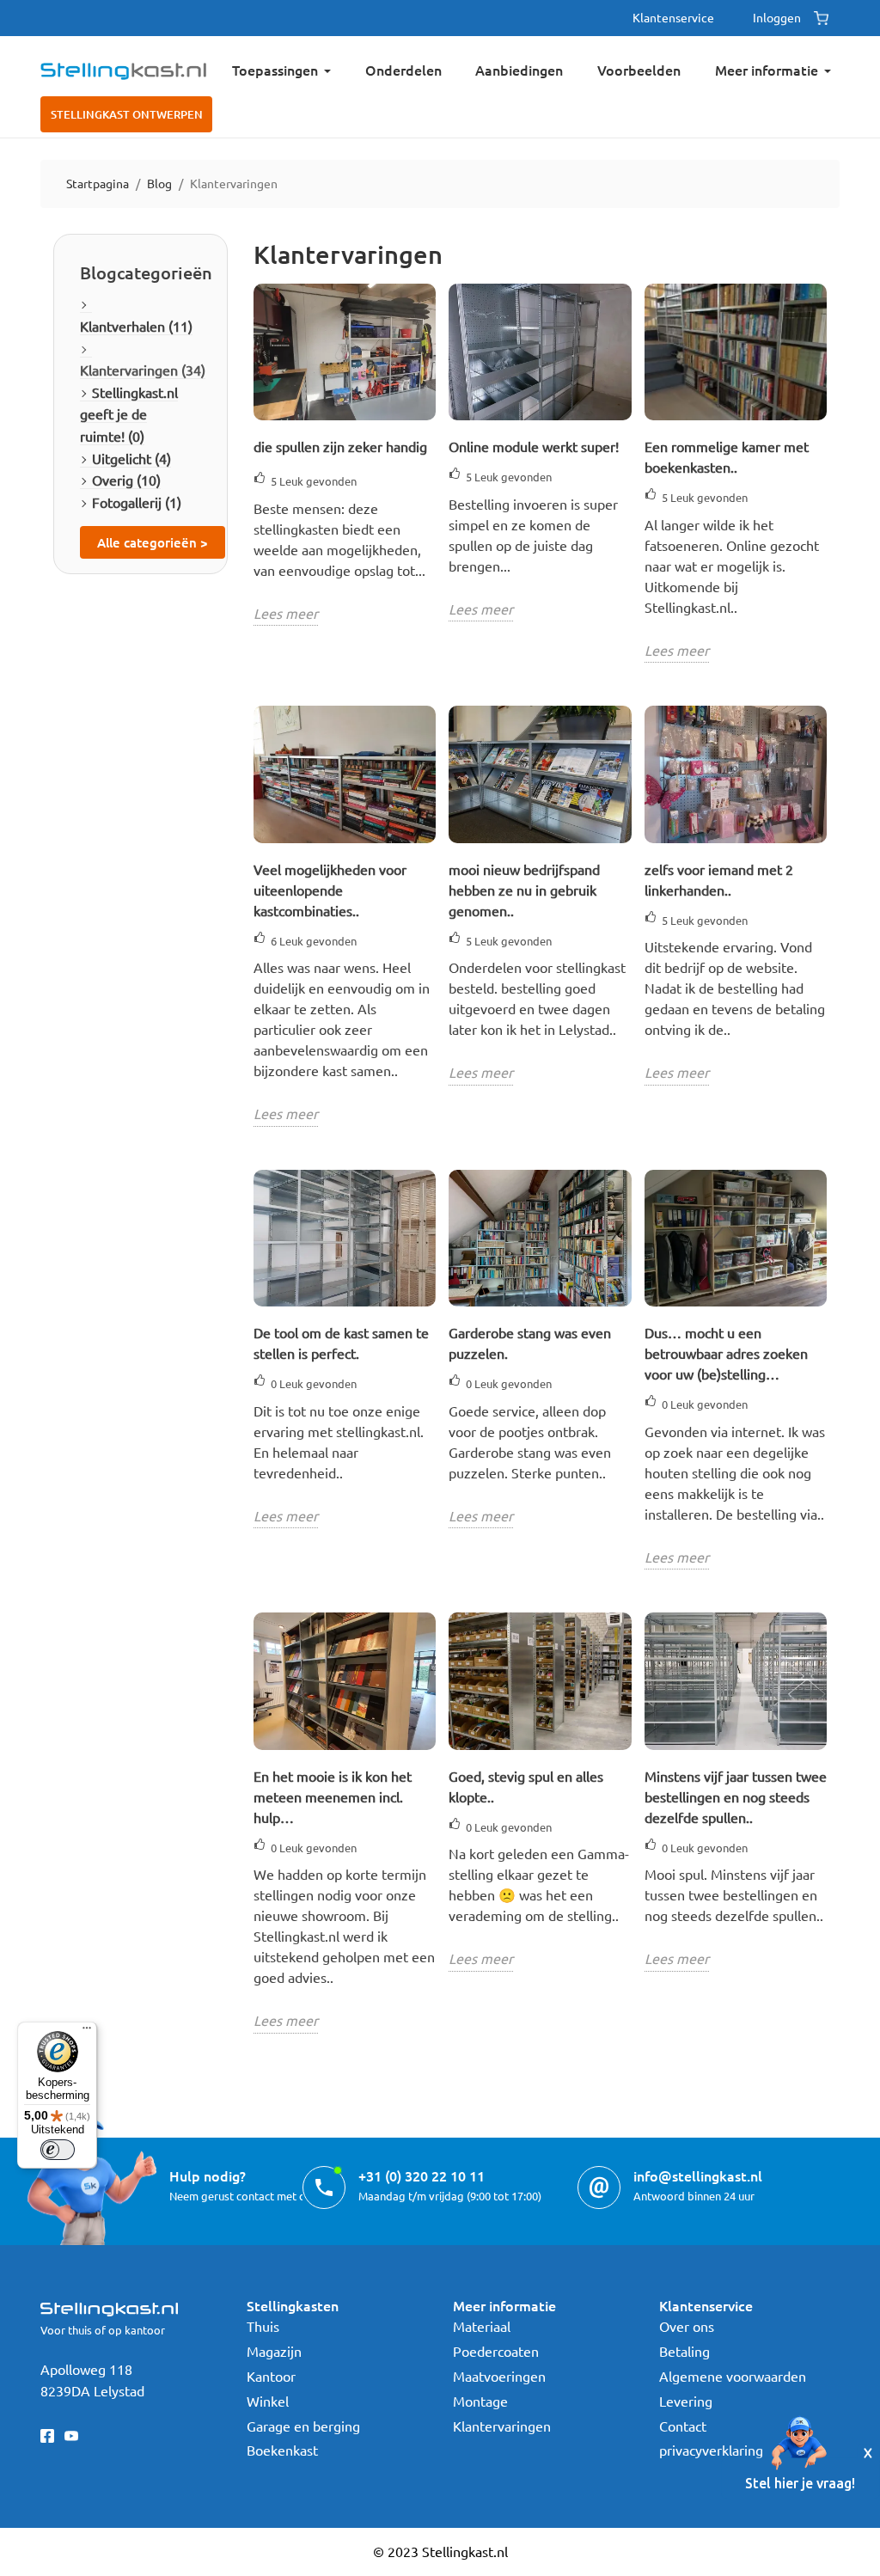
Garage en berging (303, 2426)
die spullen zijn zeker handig (340, 446)
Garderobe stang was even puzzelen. (530, 1343)
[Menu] (87, 2032)
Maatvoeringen (499, 2376)
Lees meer (286, 613)
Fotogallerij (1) (137, 502)
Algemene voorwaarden (733, 2376)
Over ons (687, 2326)
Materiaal (482, 2326)
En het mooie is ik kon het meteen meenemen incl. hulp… (333, 1796)
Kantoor (271, 2376)
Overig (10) (126, 480)
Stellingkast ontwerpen (127, 114)
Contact (683, 2426)
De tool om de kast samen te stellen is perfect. (341, 1343)
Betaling (684, 2351)
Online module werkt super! (534, 446)
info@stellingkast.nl (698, 2175)
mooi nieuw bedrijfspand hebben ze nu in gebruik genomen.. (524, 890)
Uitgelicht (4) (131, 458)
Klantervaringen (502, 2426)
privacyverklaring (711, 2450)
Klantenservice (673, 17)
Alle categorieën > (153, 542)
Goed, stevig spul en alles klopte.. (526, 1786)
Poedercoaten (496, 2351)
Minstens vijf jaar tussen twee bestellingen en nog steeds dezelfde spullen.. (736, 1796)
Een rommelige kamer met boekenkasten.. (727, 456)
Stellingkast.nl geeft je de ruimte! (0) (129, 414)
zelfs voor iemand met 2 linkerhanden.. (719, 879)
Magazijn (274, 2351)
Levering (686, 2401)
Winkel (268, 2401)
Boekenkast (282, 2450)
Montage (480, 2401)
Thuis (263, 2326)
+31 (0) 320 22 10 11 (422, 2175)
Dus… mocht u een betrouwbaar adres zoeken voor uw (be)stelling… (726, 1353)
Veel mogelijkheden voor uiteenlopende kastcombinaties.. (330, 890)
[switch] (58, 2150)
